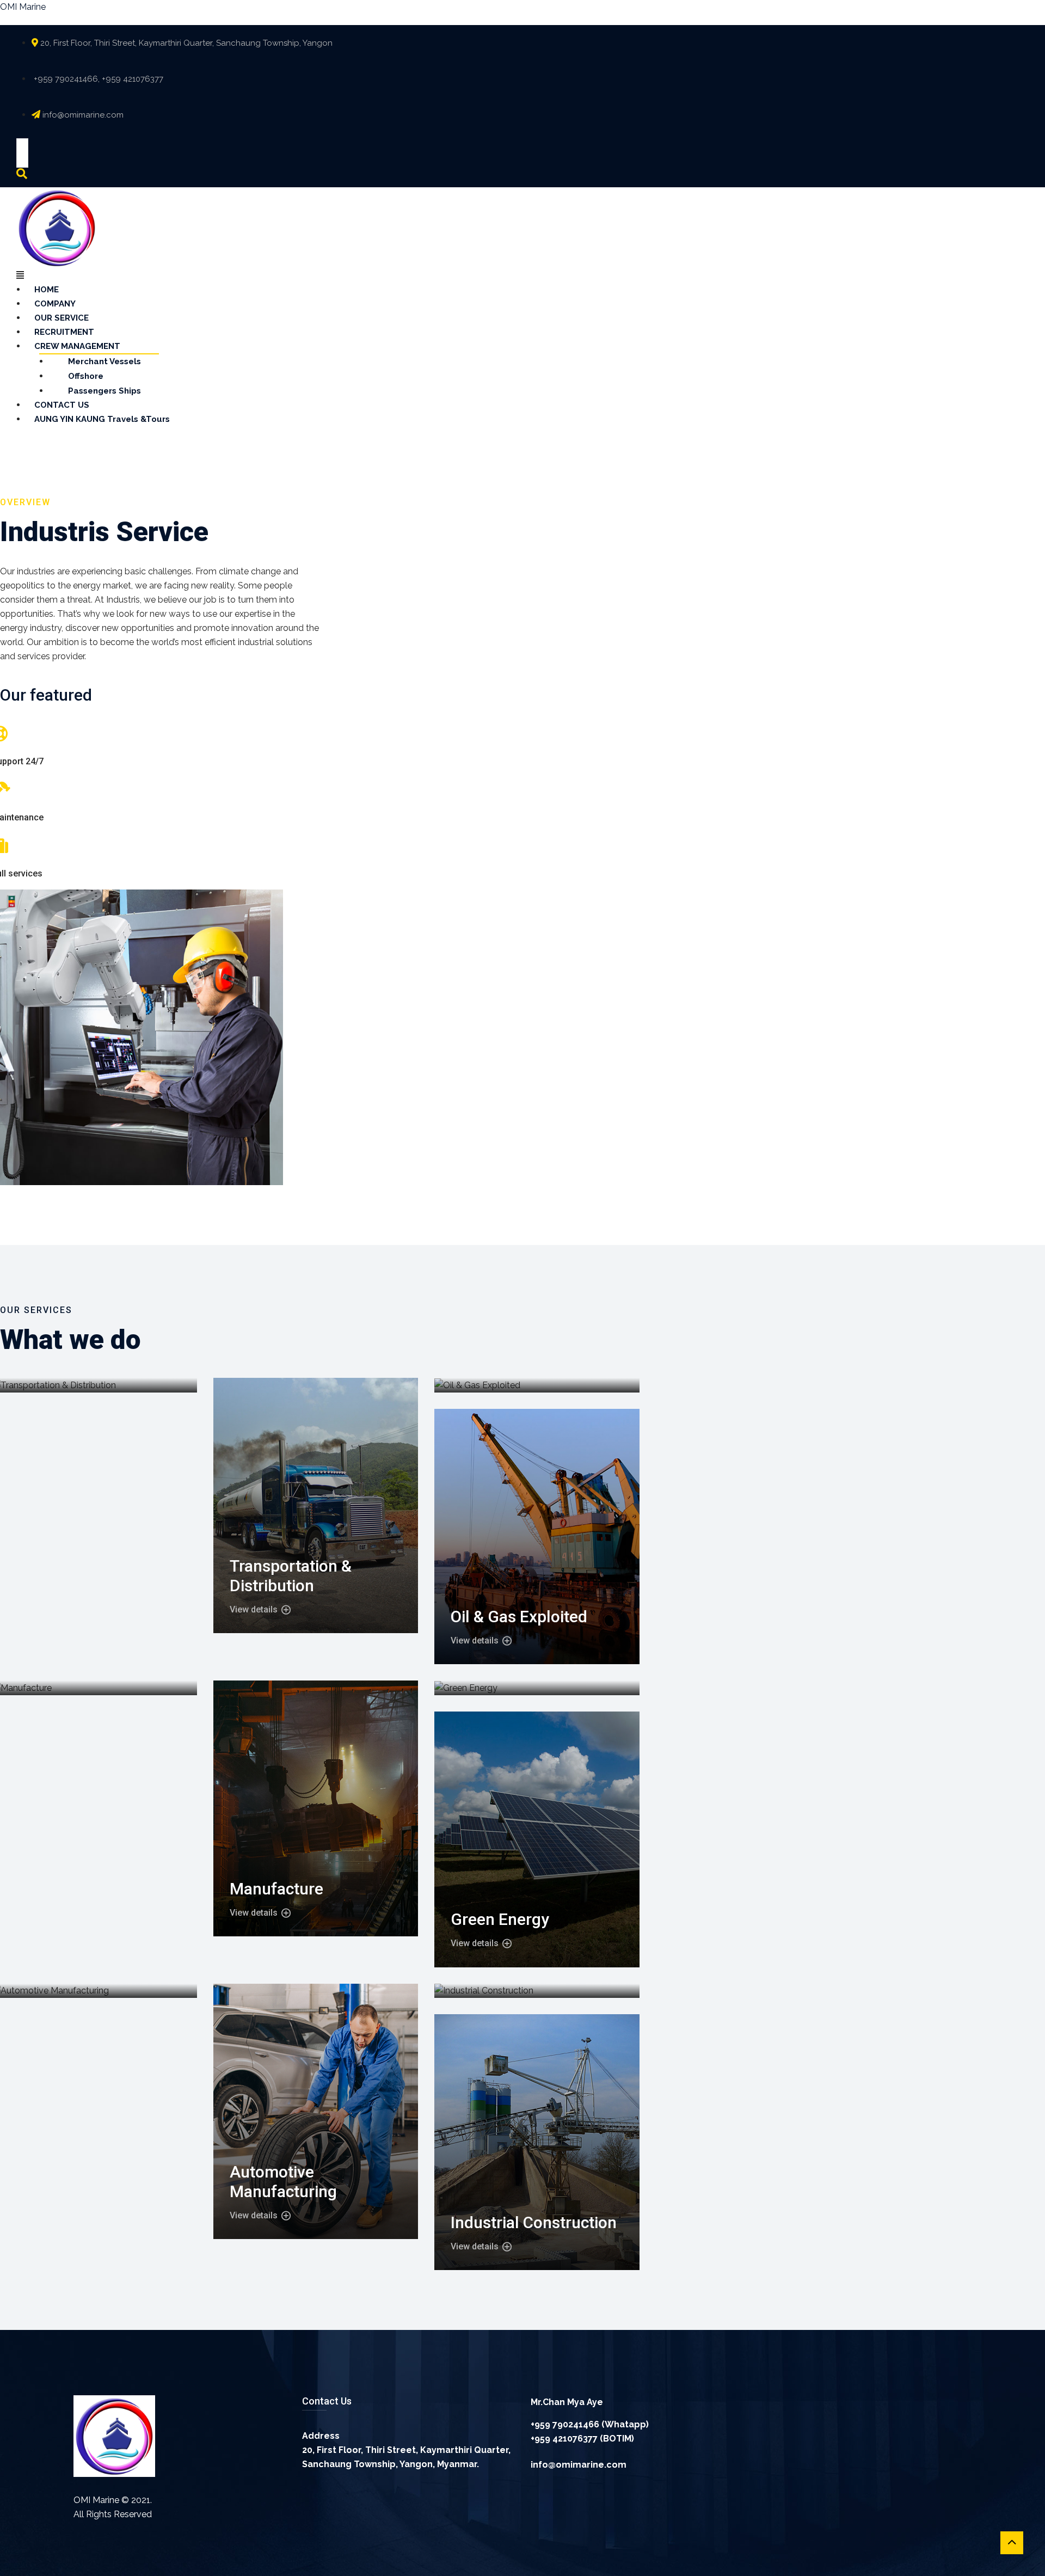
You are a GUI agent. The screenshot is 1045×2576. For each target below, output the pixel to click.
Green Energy (500, 1919)
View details (255, 1610)
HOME (47, 290)
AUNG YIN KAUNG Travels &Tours (102, 419)
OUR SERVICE (62, 318)
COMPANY (55, 304)
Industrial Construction (534, 2222)
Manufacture (276, 1889)
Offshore (86, 376)
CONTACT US (62, 405)
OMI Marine (23, 7)
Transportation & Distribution (291, 1576)
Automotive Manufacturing (283, 2182)
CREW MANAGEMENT (77, 346)
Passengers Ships (104, 391)
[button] (482, 275)
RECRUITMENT (64, 332)
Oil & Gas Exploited (519, 1617)
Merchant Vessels (104, 361)
